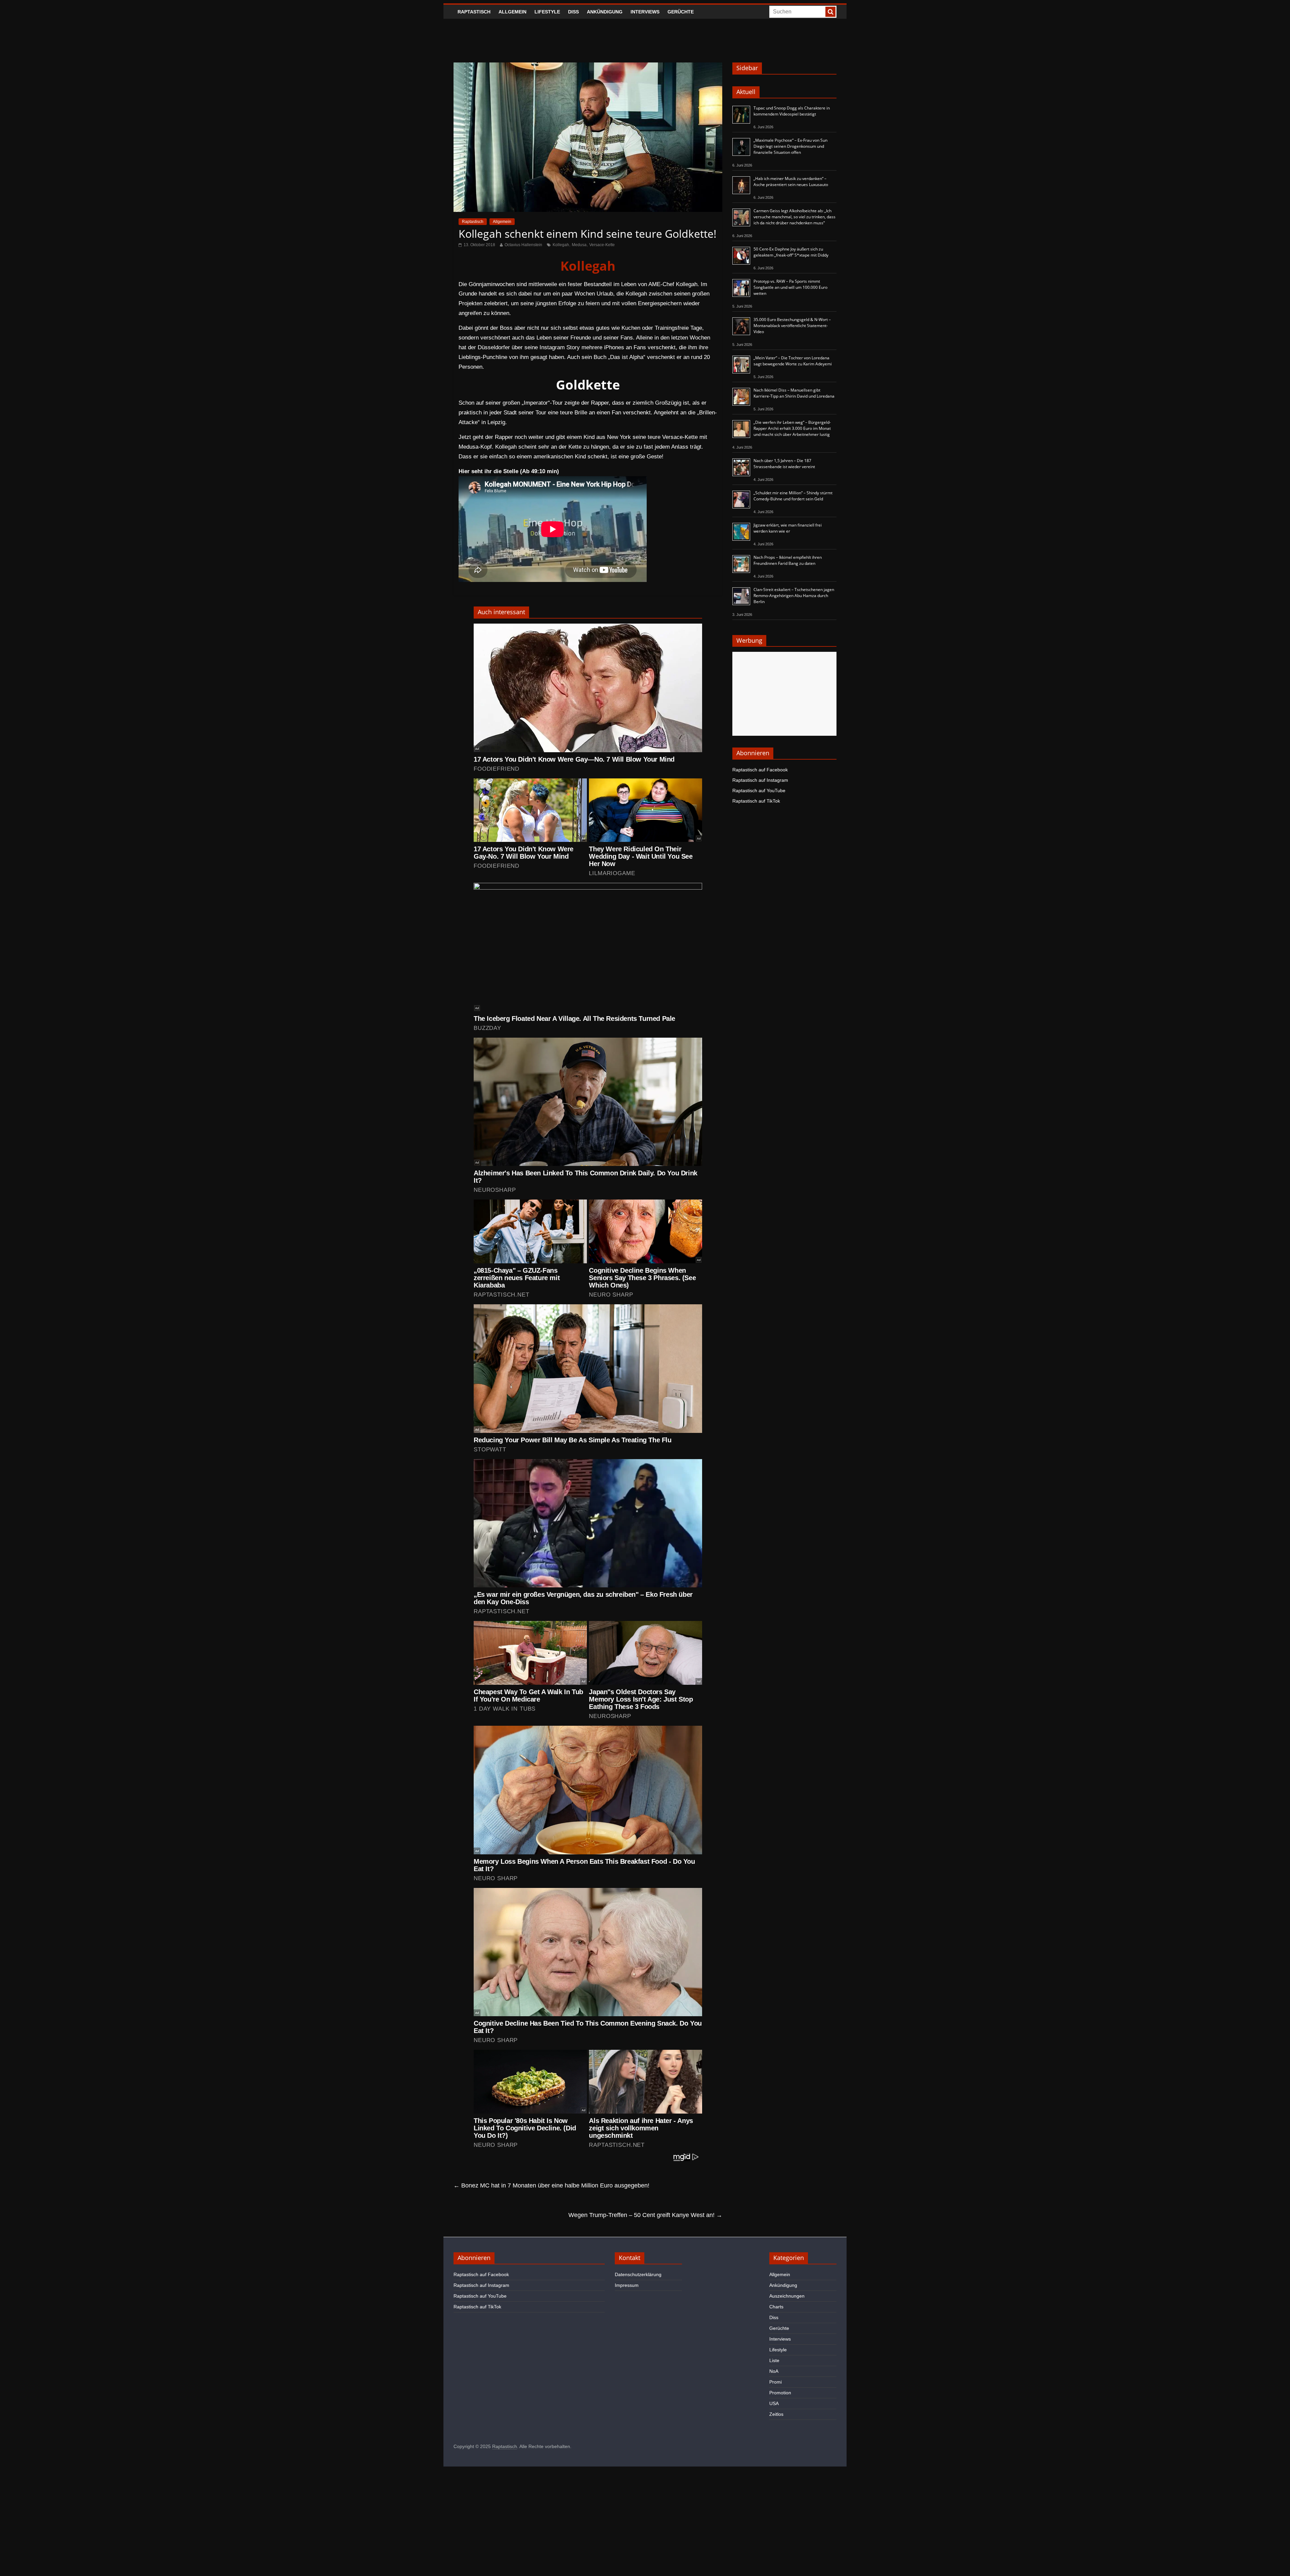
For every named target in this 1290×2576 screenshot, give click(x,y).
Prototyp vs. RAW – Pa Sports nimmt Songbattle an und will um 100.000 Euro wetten (790, 287)
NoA (774, 2371)
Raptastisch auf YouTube (759, 790)
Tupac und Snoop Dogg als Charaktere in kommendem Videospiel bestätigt (792, 111)
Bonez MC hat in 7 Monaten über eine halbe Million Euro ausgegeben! (551, 2185)
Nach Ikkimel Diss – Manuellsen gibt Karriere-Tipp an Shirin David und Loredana (794, 393)
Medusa (579, 245)
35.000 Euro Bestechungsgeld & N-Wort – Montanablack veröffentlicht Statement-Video (792, 326)
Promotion (780, 2393)
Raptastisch (474, 12)
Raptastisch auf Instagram (760, 780)
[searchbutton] (830, 12)
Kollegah (561, 245)
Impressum (627, 2285)
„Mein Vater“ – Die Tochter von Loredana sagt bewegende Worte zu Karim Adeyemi (793, 361)
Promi (776, 2382)
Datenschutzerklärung (638, 2274)
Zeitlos (776, 2414)
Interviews (645, 12)
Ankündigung (605, 12)
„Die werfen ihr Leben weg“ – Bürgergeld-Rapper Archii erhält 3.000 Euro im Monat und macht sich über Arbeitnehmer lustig (792, 428)
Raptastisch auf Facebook (760, 770)
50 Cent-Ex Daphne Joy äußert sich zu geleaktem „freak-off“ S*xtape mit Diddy (791, 252)
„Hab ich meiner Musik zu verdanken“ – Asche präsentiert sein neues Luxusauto (791, 182)
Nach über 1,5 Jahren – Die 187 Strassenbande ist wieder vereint (784, 464)
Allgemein (512, 12)
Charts (776, 2307)
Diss (573, 12)
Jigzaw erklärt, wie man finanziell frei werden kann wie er (788, 528)
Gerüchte (681, 12)
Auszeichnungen (787, 2296)
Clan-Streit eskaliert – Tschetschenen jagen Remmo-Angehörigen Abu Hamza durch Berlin (794, 596)
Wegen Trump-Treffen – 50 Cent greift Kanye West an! (645, 2215)
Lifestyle (547, 12)
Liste (774, 2360)
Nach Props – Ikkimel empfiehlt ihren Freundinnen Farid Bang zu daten (788, 560)
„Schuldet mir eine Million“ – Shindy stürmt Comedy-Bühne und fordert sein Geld (793, 496)
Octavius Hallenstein (523, 245)
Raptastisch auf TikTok (756, 801)
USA (774, 2403)
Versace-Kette (602, 245)
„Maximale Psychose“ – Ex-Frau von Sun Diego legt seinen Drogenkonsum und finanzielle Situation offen (790, 146)
